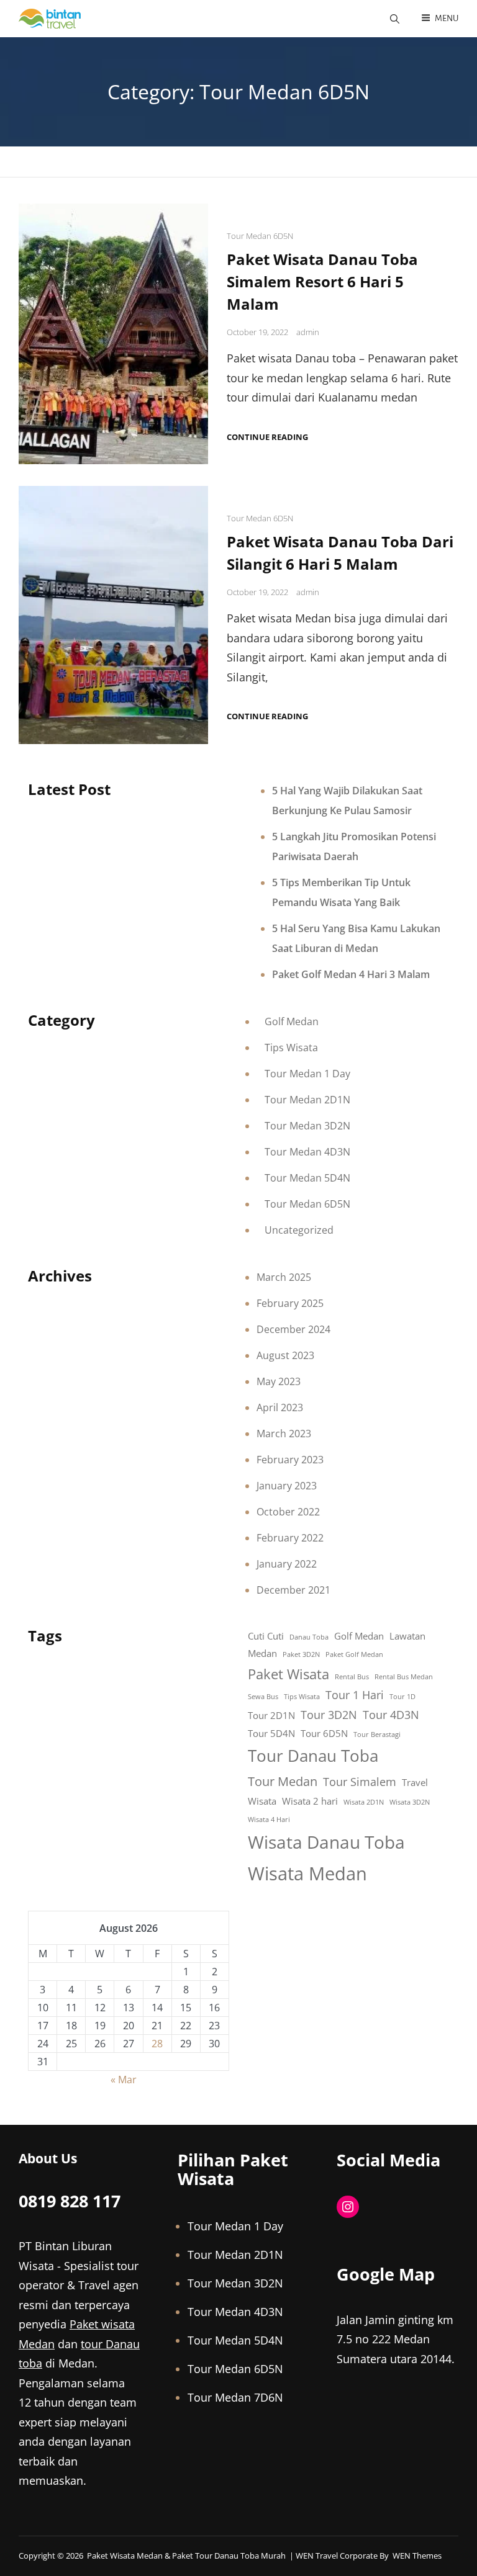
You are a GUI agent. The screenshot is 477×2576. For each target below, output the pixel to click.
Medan (262, 1653)
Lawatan (407, 1636)
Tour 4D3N (391, 1715)
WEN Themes (417, 2556)
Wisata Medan (307, 1874)
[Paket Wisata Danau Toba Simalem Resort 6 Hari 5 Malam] (113, 334)
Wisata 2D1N (364, 1802)
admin (308, 332)
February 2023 (290, 1460)
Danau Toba (309, 1637)
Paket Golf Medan (354, 1654)
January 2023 (287, 1486)
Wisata (262, 1801)
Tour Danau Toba (313, 1756)
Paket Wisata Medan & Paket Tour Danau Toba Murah (186, 2556)
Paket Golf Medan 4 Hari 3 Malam (351, 974)
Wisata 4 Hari (269, 1820)
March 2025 (284, 1277)
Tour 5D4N (271, 1733)
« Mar (124, 2080)
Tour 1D (402, 1697)
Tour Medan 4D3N (307, 1152)
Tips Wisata (291, 1048)
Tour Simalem (360, 1782)
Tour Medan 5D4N (307, 1178)
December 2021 (293, 1590)
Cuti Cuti (266, 1636)
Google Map (386, 2274)
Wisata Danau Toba (326, 1842)
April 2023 (280, 1407)
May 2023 (279, 1381)
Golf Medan (292, 1021)
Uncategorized (299, 1230)
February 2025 (290, 1303)
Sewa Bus (263, 1697)
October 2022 (288, 1512)
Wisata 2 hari (310, 1801)
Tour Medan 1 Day (307, 1074)
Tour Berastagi (377, 1735)
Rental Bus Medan (404, 1677)
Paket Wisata (288, 1674)
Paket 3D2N (301, 1654)
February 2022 (290, 1538)
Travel (415, 1782)
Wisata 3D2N (410, 1802)
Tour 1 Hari (355, 1695)
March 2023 (284, 1434)
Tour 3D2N (329, 1715)
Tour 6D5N (324, 1733)
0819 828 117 (70, 2201)
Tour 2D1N (271, 1715)
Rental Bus (352, 1677)
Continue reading (267, 437)
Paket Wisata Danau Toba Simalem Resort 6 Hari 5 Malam (322, 281)
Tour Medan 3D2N (307, 1126)
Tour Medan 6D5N (260, 236)
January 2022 (287, 1564)
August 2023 (285, 1355)
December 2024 (293, 1329)
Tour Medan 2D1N (307, 1100)
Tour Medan (283, 1781)
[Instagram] (348, 2207)
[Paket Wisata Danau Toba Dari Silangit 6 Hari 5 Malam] (113, 615)
